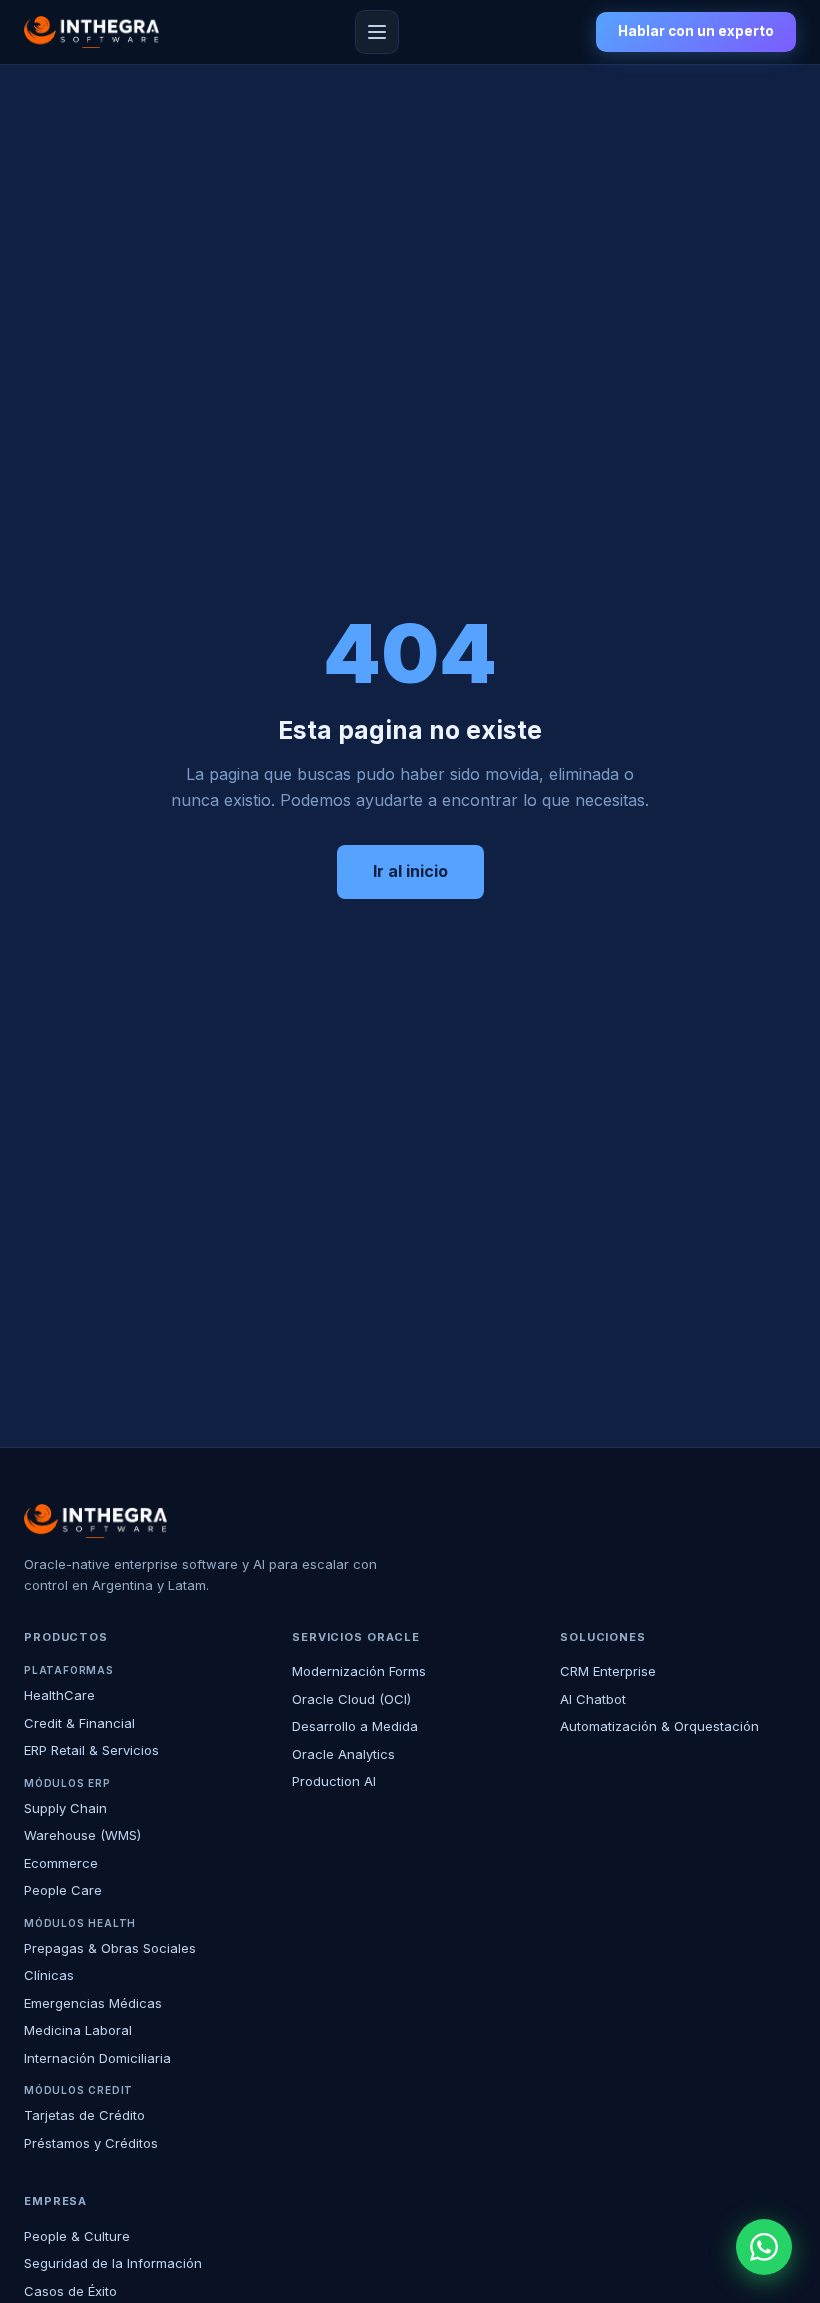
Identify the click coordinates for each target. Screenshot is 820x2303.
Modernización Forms (359, 1671)
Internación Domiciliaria (97, 2058)
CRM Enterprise (608, 1671)
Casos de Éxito (70, 2291)
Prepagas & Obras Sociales (110, 1948)
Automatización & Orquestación (659, 1726)
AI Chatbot (593, 1699)
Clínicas (49, 1975)
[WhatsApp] (764, 2247)
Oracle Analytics (343, 1754)
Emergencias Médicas (93, 2003)
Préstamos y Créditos (91, 2143)
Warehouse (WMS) (82, 1835)
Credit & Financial (79, 1723)
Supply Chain (65, 1808)
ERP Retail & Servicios (91, 1750)
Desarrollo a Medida (355, 1726)
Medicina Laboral (78, 2030)
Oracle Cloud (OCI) (351, 1699)
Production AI (334, 1781)
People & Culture (77, 2236)
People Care (63, 1890)
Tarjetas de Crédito (84, 2115)
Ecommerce (61, 1863)
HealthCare (59, 1695)
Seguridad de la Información (113, 2263)
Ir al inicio (410, 871)
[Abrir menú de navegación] (377, 32)
